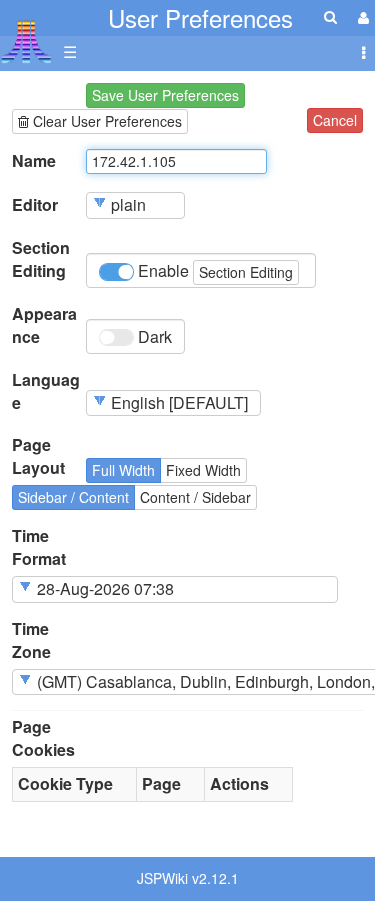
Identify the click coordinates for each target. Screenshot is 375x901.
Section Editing (41, 259)
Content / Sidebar (195, 497)
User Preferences (200, 17)
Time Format (39, 547)
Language (46, 391)
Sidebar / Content (73, 497)
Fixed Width (203, 470)
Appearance (44, 325)
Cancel (335, 120)
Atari (26, 41)
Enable (213, 270)
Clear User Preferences (105, 121)
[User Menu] (361, 17)
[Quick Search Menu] (330, 16)
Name (34, 161)
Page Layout (38, 456)
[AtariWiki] (26, 35)
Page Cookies (43, 738)
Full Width (123, 470)
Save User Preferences (165, 95)
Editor (35, 205)
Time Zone (31, 640)
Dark (153, 336)
